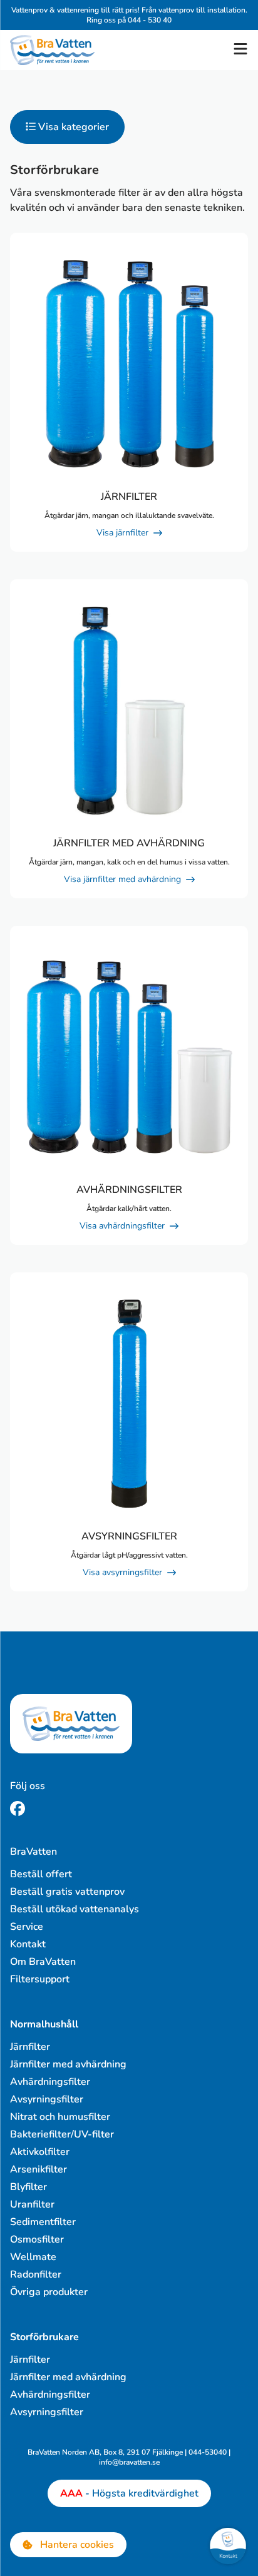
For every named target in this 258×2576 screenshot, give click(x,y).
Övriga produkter (49, 2292)
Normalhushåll (44, 2024)
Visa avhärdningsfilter (122, 1226)
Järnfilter (30, 2047)
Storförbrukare (44, 2337)
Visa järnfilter (122, 533)
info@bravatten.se (129, 2462)
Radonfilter (36, 2274)
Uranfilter (32, 2204)
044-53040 (208, 2452)
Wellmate (33, 2257)
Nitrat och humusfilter (60, 2117)
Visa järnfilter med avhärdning (122, 879)
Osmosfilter (37, 2239)
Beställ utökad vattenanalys (75, 1909)
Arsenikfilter (39, 2169)
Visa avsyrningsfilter (122, 1572)
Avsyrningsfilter (47, 2099)
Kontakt (28, 1944)
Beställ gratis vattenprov (67, 1892)
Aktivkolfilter (40, 2152)
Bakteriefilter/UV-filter (62, 2134)
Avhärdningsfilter (50, 2082)
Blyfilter (28, 2187)
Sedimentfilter (43, 2222)
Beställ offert (41, 1874)
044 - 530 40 (150, 20)
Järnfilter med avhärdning (68, 2064)
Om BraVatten (43, 1962)
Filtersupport (40, 1979)
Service (27, 1927)
